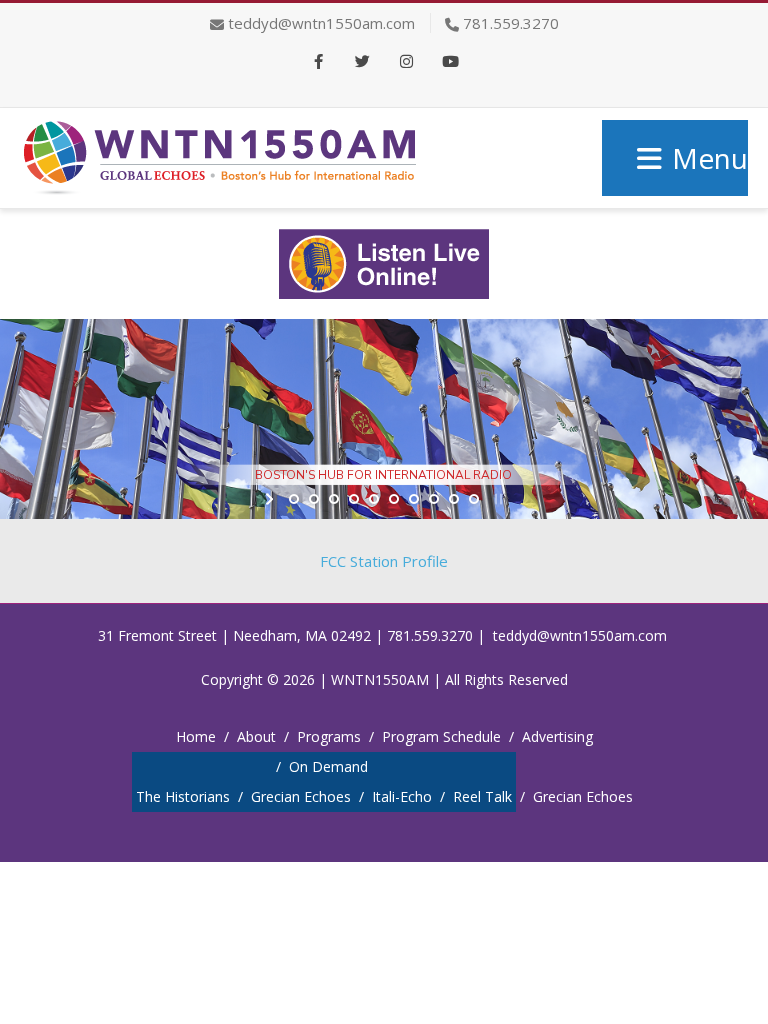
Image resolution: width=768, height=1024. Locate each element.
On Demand (328, 766)
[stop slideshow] (496, 499)
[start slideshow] (271, 499)
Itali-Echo (402, 796)
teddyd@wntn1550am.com (321, 23)
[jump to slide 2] (314, 499)
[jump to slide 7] (414, 499)
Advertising (557, 736)
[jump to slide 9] (454, 499)
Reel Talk (482, 796)
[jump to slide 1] (294, 499)
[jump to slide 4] (354, 499)
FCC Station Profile (384, 561)
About (256, 736)
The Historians (183, 796)
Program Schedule (441, 736)
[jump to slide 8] (434, 499)
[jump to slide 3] (334, 499)
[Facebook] (318, 63)
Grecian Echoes (301, 796)
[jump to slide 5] (374, 499)
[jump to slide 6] (394, 499)
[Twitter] (362, 63)
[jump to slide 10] (474, 499)
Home (196, 736)
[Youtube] (450, 63)
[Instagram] (406, 63)
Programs (329, 736)
